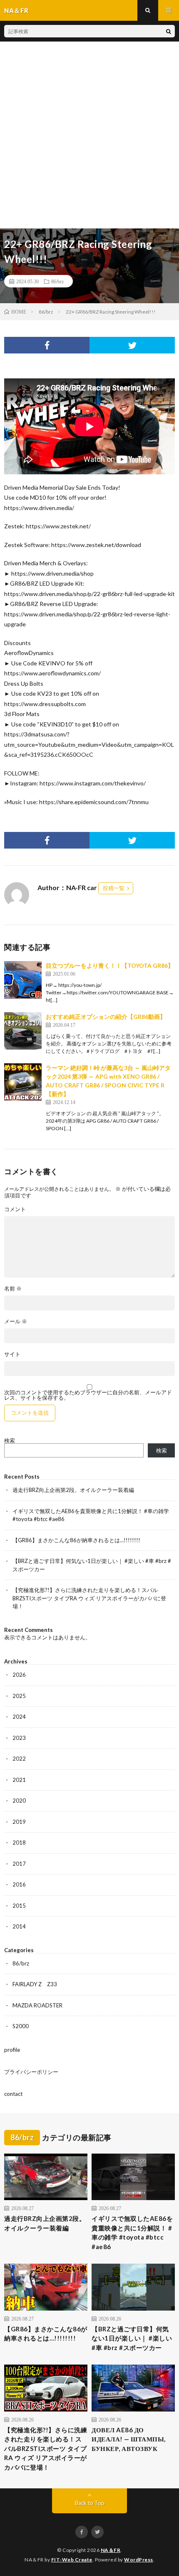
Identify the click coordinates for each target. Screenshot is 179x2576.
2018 (19, 1842)
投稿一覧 (114, 888)
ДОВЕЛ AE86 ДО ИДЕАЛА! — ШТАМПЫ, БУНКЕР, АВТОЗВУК (129, 2439)
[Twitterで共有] (132, 345)
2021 (19, 1780)
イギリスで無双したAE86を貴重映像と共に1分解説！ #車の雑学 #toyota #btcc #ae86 (132, 2233)
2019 (19, 1822)
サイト (12, 1354)
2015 (19, 1906)
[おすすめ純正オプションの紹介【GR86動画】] (23, 1031)
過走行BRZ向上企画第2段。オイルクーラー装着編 (73, 1490)
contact (13, 2094)
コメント (15, 1209)
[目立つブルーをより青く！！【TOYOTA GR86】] (23, 980)
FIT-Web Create (72, 2560)
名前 (13, 1289)
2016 (19, 1884)
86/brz (57, 281)
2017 (19, 1864)
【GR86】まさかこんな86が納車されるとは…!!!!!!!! (76, 1540)
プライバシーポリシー (31, 2072)
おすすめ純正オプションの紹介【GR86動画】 (106, 1017)
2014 (19, 1926)
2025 (19, 1696)
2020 (19, 1801)
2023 (19, 1738)
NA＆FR (111, 2550)
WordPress (139, 2560)
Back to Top (90, 2503)
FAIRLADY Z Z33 (35, 1984)
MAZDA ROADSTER (37, 2005)
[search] (169, 31)
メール (16, 1321)
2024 (19, 1717)
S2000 (21, 2026)
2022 (19, 1759)
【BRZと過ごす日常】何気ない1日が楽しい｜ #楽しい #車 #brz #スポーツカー (132, 2338)
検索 (10, 1440)
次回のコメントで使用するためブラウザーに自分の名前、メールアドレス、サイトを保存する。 (88, 1395)
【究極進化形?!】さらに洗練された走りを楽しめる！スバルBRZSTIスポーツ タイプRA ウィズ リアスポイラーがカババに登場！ (89, 1598)
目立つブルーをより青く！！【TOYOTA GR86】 (110, 965)
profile (12, 2050)
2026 (19, 1675)
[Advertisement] (89, 135)
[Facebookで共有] (47, 345)
